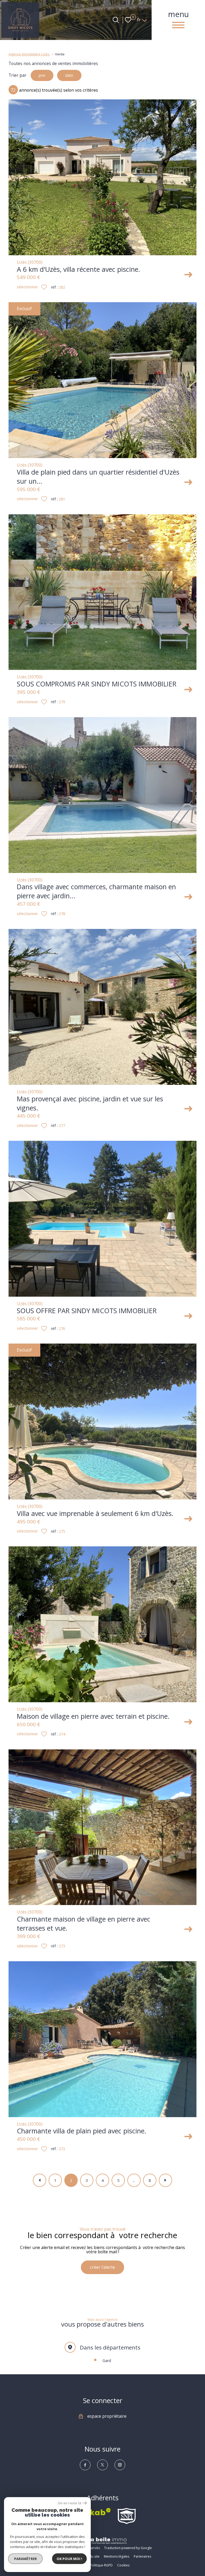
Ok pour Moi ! (69, 2559)
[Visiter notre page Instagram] (120, 2465)
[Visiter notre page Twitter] (102, 2465)
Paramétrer (25, 2559)
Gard (107, 2361)
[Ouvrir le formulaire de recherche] (116, 20)
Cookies (123, 2565)
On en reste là (69, 2503)
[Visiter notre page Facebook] (85, 2465)
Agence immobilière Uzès (29, 54)
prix (42, 75)
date (69, 75)
